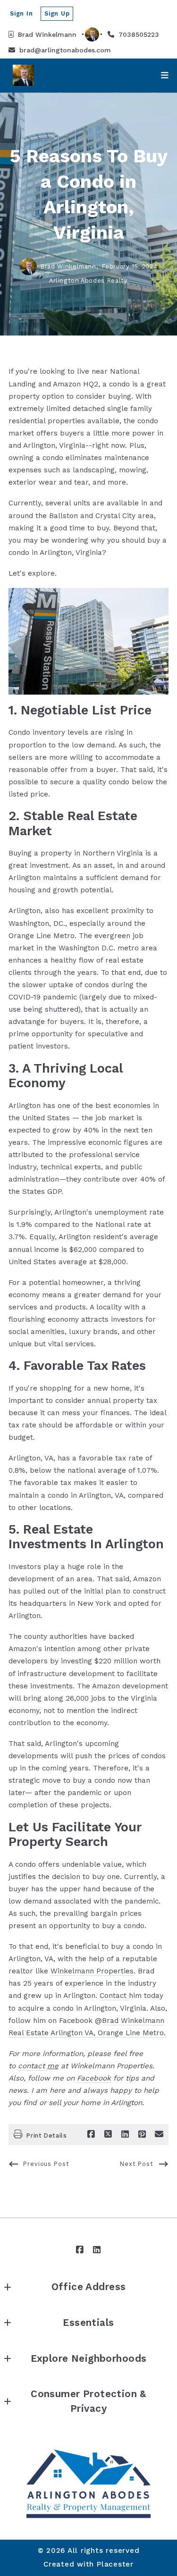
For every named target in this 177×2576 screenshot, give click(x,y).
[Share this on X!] (108, 2134)
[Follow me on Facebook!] (80, 2250)
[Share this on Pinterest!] (142, 2134)
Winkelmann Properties (92, 1971)
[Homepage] (88, 2483)
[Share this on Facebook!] (91, 2134)
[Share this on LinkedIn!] (125, 2134)
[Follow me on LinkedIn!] (97, 2250)
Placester (115, 2564)
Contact (114, 1996)
